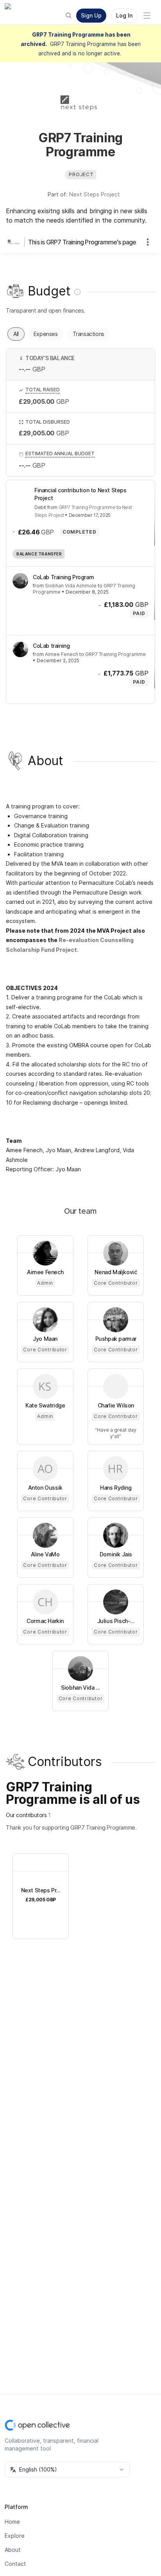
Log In (124, 15)
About (13, 2550)
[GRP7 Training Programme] (16, 242)
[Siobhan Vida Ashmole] (20, 581)
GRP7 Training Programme (87, 507)
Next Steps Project (95, 194)
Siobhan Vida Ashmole (71, 586)
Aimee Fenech (62, 654)
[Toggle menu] (147, 16)
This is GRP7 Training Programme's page (82, 242)
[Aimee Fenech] (20, 649)
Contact (15, 2564)
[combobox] (67, 2470)
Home (12, 2522)
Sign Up (91, 15)
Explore (15, 2536)
